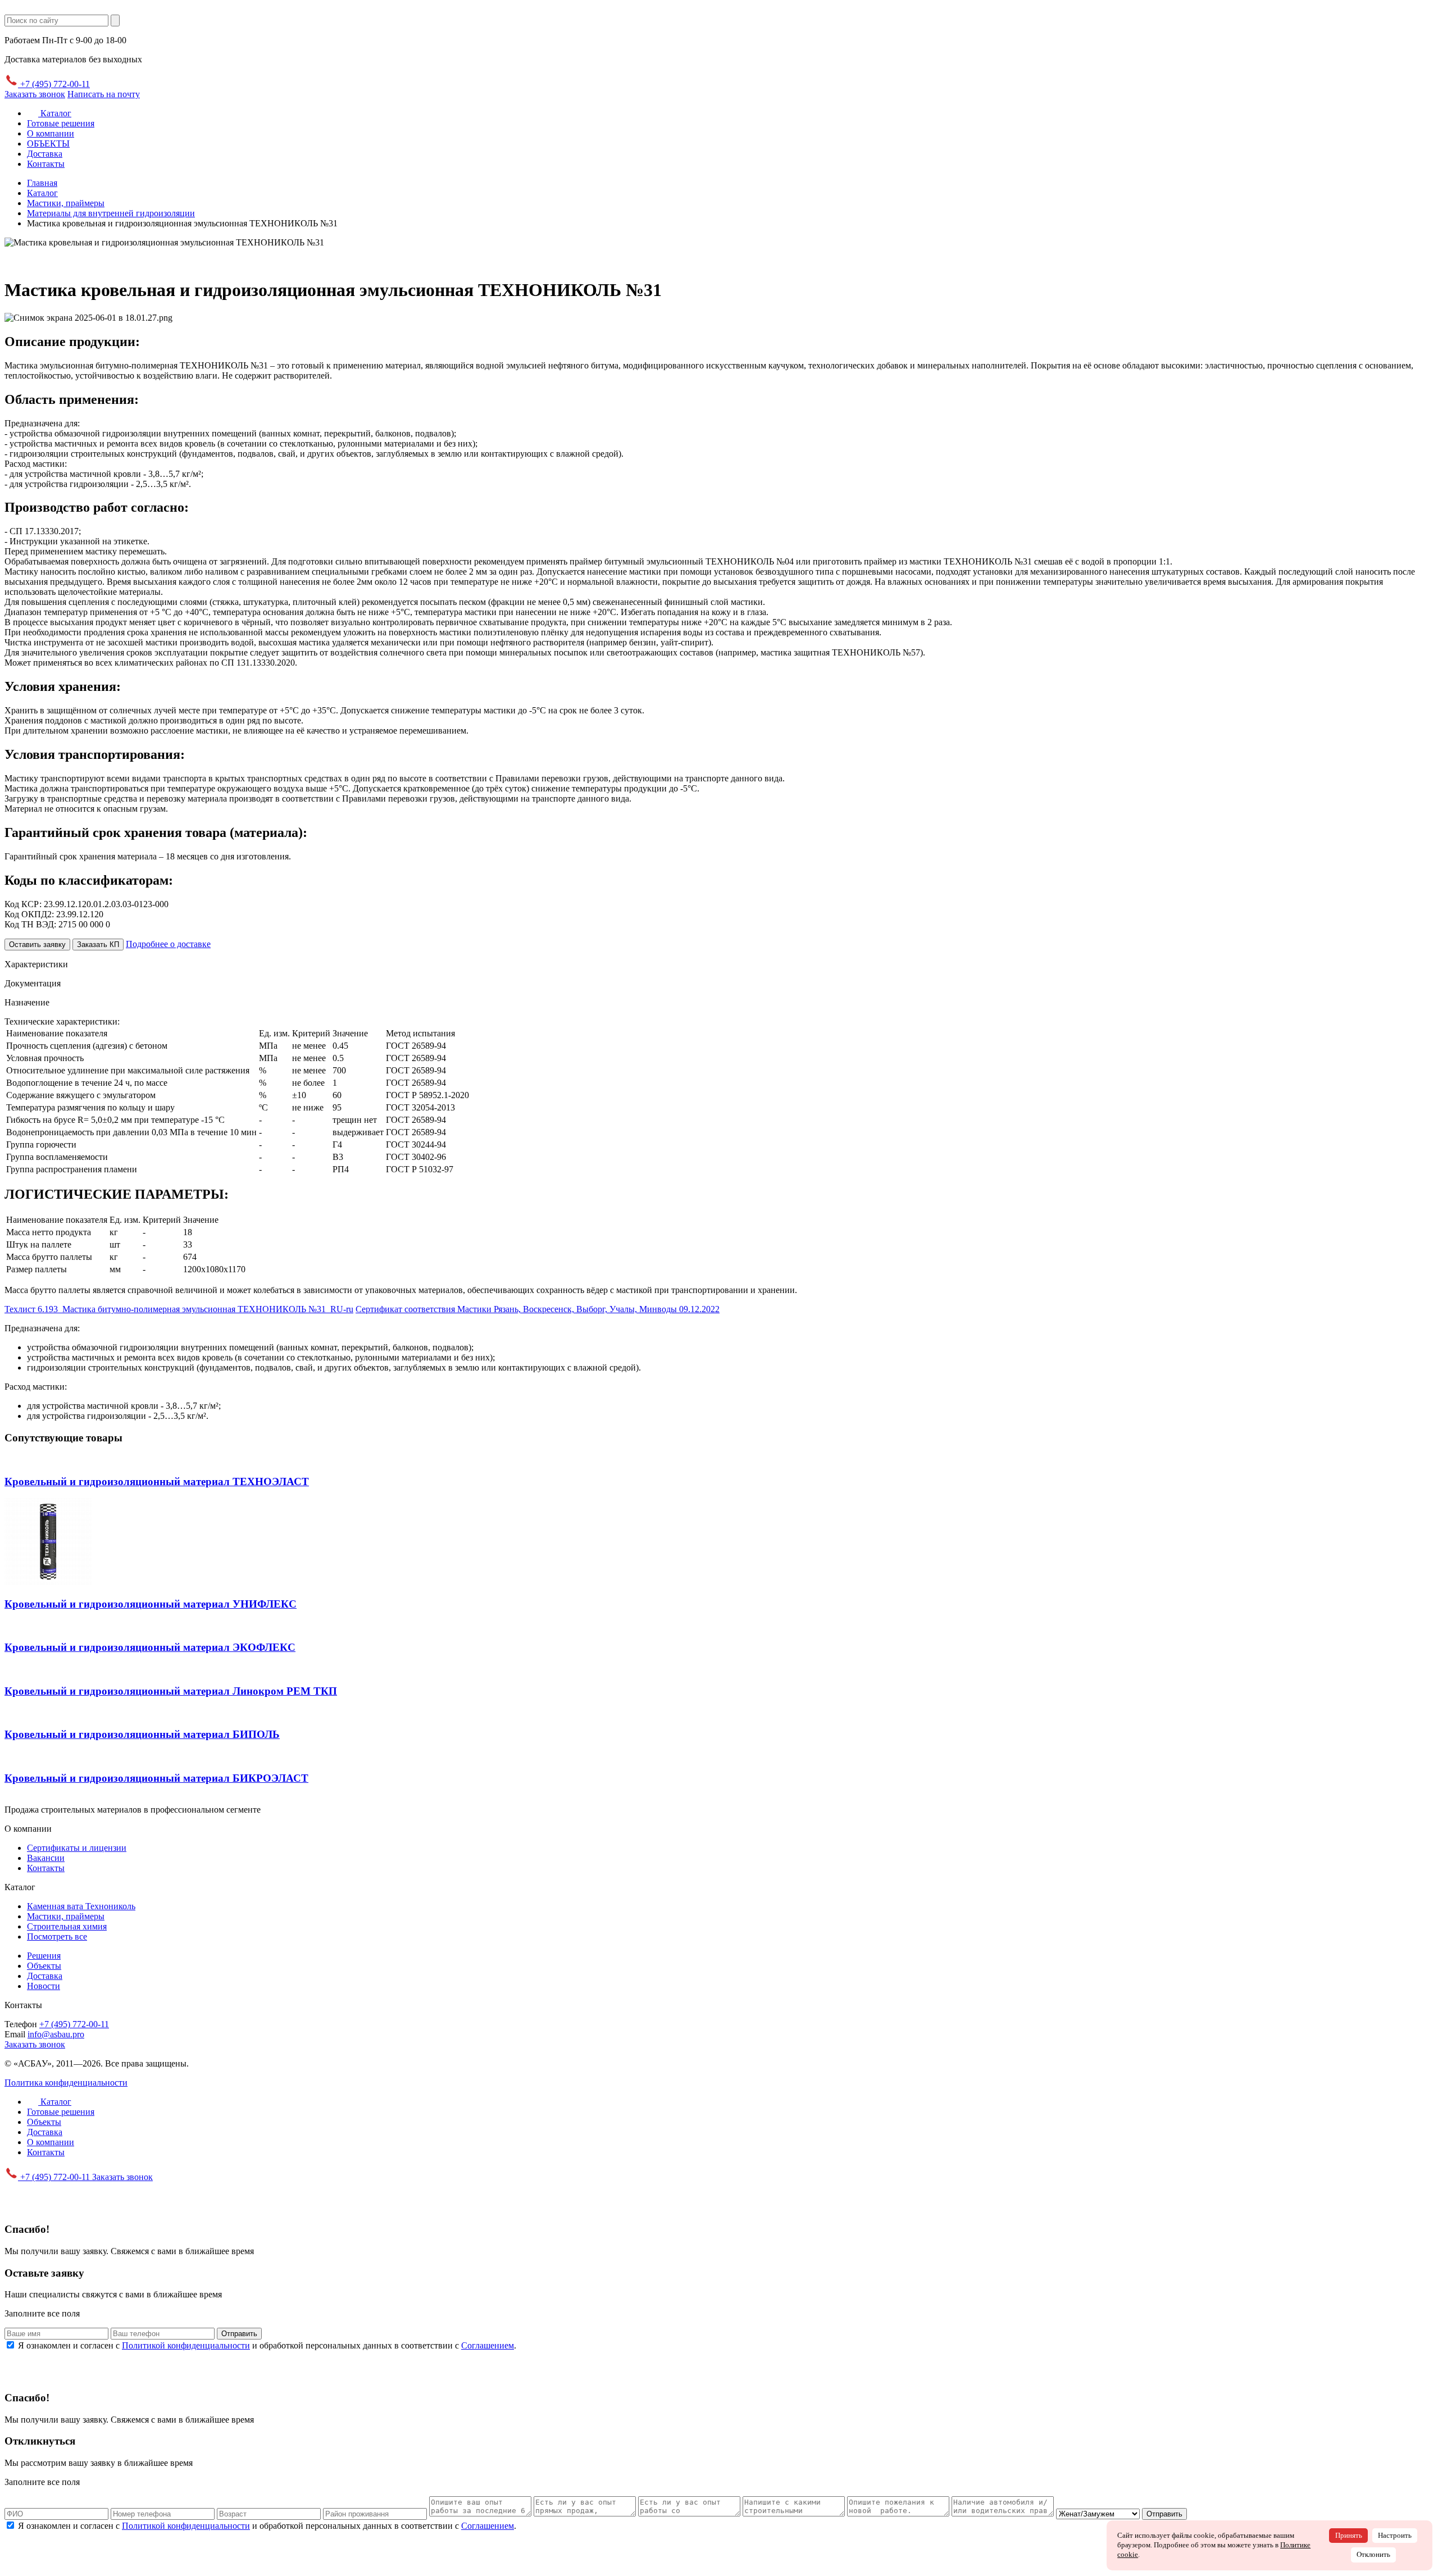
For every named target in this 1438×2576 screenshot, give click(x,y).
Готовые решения (61, 123)
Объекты (44, 1966)
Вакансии (46, 1858)
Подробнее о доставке (168, 944)
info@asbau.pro (56, 2034)
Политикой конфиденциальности (186, 2345)
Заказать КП (98, 945)
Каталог (55, 113)
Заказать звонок (35, 94)
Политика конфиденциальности (66, 2083)
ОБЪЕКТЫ (48, 144)
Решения (44, 1956)
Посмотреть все (57, 1936)
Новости (44, 1986)
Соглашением (488, 2345)
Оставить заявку (37, 945)
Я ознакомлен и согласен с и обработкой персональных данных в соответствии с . (267, 2345)
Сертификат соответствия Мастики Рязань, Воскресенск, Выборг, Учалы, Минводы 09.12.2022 (538, 1309)
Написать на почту (104, 94)
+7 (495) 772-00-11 (54, 84)
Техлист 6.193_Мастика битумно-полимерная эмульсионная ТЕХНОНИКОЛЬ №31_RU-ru (179, 1309)
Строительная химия (67, 1926)
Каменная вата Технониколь (81, 1906)
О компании (51, 133)
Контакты (46, 164)
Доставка (45, 154)
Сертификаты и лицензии (77, 1848)
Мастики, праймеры (66, 1916)
